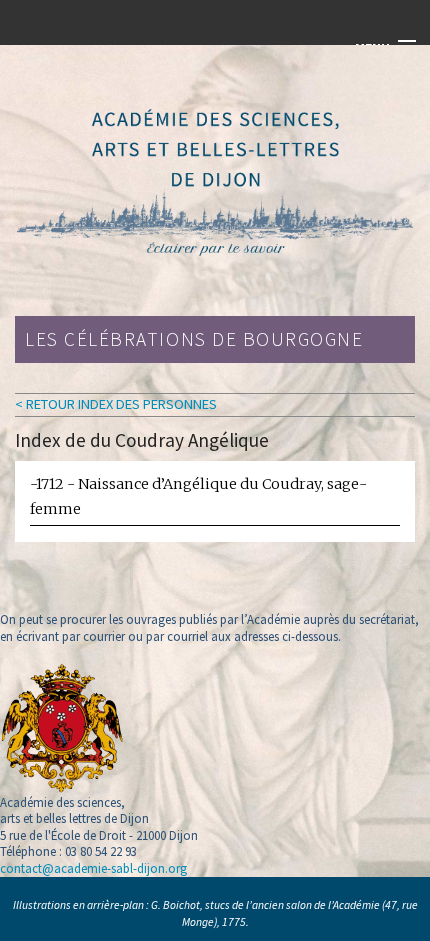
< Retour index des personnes (116, 404)
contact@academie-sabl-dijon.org (93, 868)
